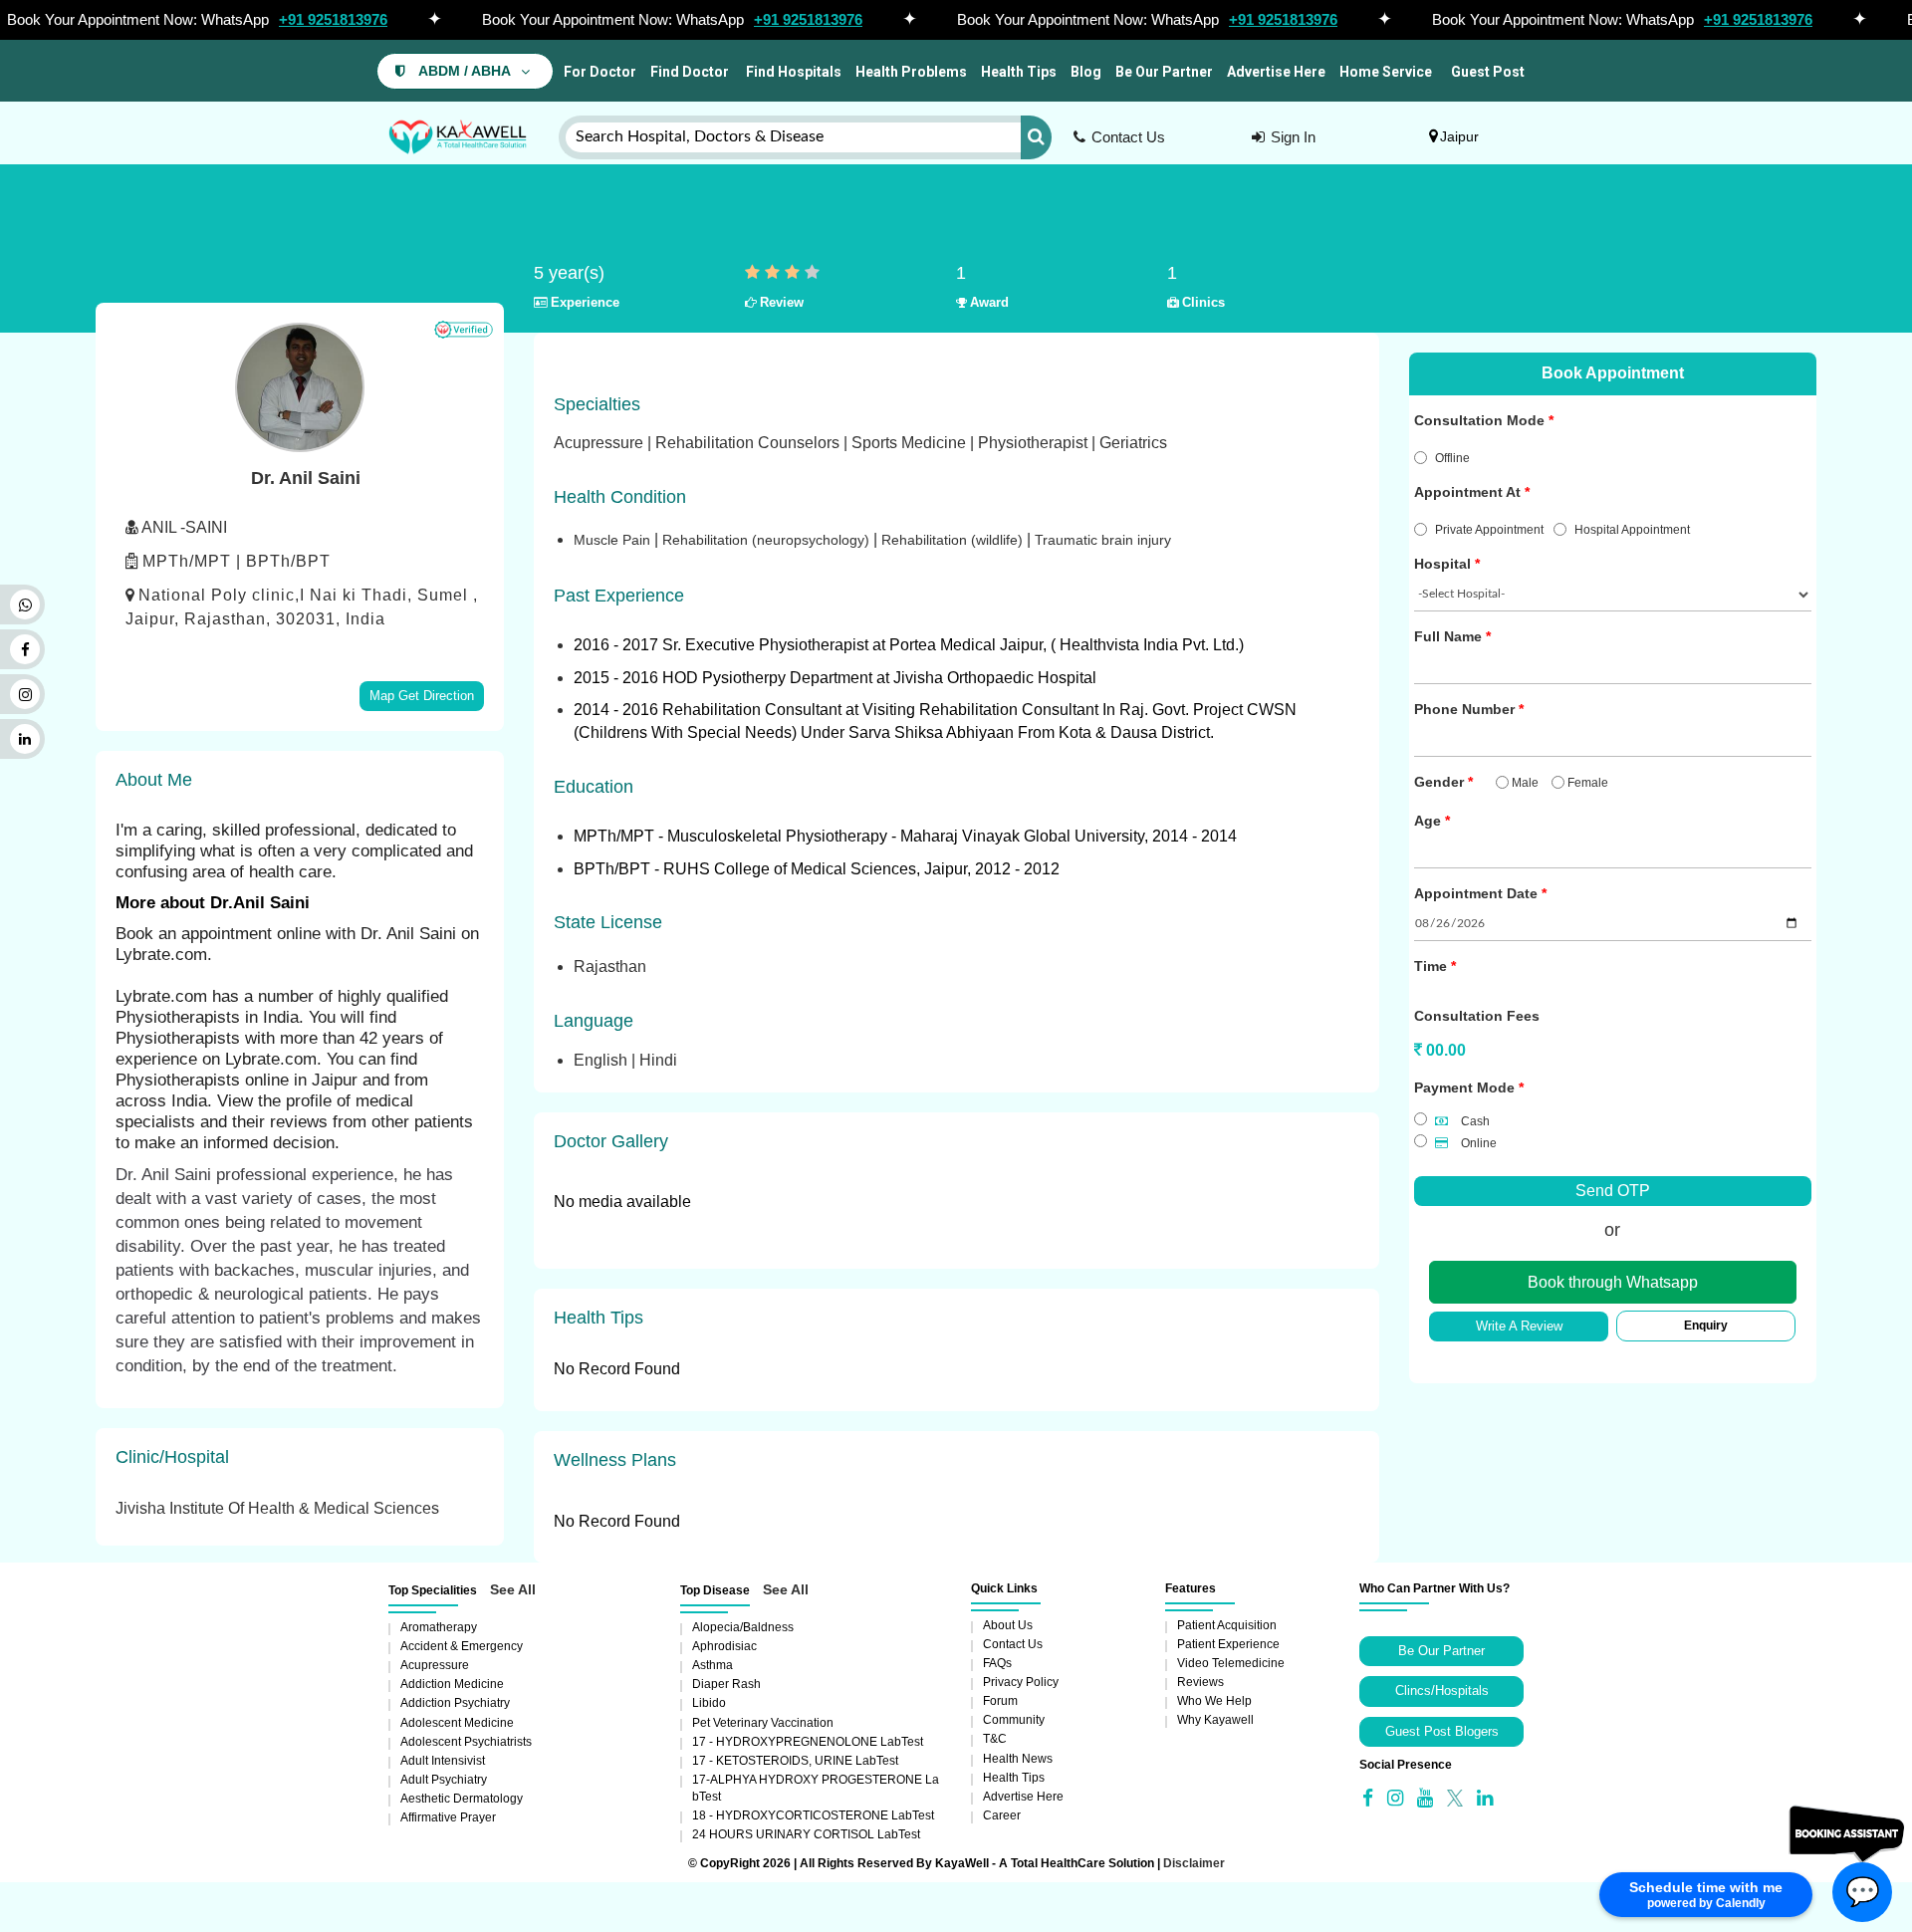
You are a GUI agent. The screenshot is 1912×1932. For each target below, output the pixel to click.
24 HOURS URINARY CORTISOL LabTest (806, 1834)
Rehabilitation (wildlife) (954, 540)
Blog (1086, 72)
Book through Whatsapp (1613, 1282)
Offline (1452, 458)
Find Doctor (690, 72)
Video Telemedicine (1231, 1663)
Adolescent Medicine (457, 1723)
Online (1477, 1143)
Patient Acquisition (1227, 1625)
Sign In (1293, 137)
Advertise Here (1276, 72)
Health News (1018, 1759)
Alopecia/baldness (743, 1627)
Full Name (1448, 636)
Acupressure (435, 1665)
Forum (1000, 1701)
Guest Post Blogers (1442, 1731)
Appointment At (1467, 492)
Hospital (1442, 564)
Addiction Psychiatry (455, 1703)
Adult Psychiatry (444, 1780)
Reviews (1200, 1682)
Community (1014, 1720)
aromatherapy (439, 1627)
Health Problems (911, 72)
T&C (995, 1739)
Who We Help (1214, 1701)
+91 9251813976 (333, 19)
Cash (1474, 1121)
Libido (709, 1703)
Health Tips (1019, 72)
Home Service (1386, 72)
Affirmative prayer (448, 1817)
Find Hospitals (792, 72)
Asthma (713, 1665)
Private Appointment (1489, 530)
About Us (1008, 1625)
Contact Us (1128, 137)
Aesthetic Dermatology (462, 1799)
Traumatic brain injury (1103, 540)
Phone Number (1464, 709)
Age (1428, 821)
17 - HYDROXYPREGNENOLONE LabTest (808, 1742)
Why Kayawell (1215, 1720)
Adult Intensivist (443, 1761)
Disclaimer (1194, 1863)
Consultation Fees (1477, 1016)
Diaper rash (726, 1684)
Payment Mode (1464, 1087)
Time (1431, 966)
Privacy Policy (1021, 1682)
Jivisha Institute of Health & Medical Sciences (277, 1508)
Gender (1439, 782)
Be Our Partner (1164, 72)
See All (513, 1589)
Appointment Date (1476, 893)
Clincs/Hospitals (1442, 1690)
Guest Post (1488, 72)
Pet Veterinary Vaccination (763, 1723)
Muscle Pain (614, 540)
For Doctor (598, 72)
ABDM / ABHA (465, 71)
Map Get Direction (422, 696)
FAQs (997, 1663)
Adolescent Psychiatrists (466, 1742)
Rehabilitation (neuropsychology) (768, 540)
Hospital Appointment (1632, 530)
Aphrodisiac (724, 1646)
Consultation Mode (1479, 420)
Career (1002, 1815)
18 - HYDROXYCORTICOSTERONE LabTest (813, 1815)
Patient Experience (1228, 1644)
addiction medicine (452, 1684)
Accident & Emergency (462, 1646)
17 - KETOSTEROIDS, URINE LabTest (795, 1761)
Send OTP (1613, 1191)
